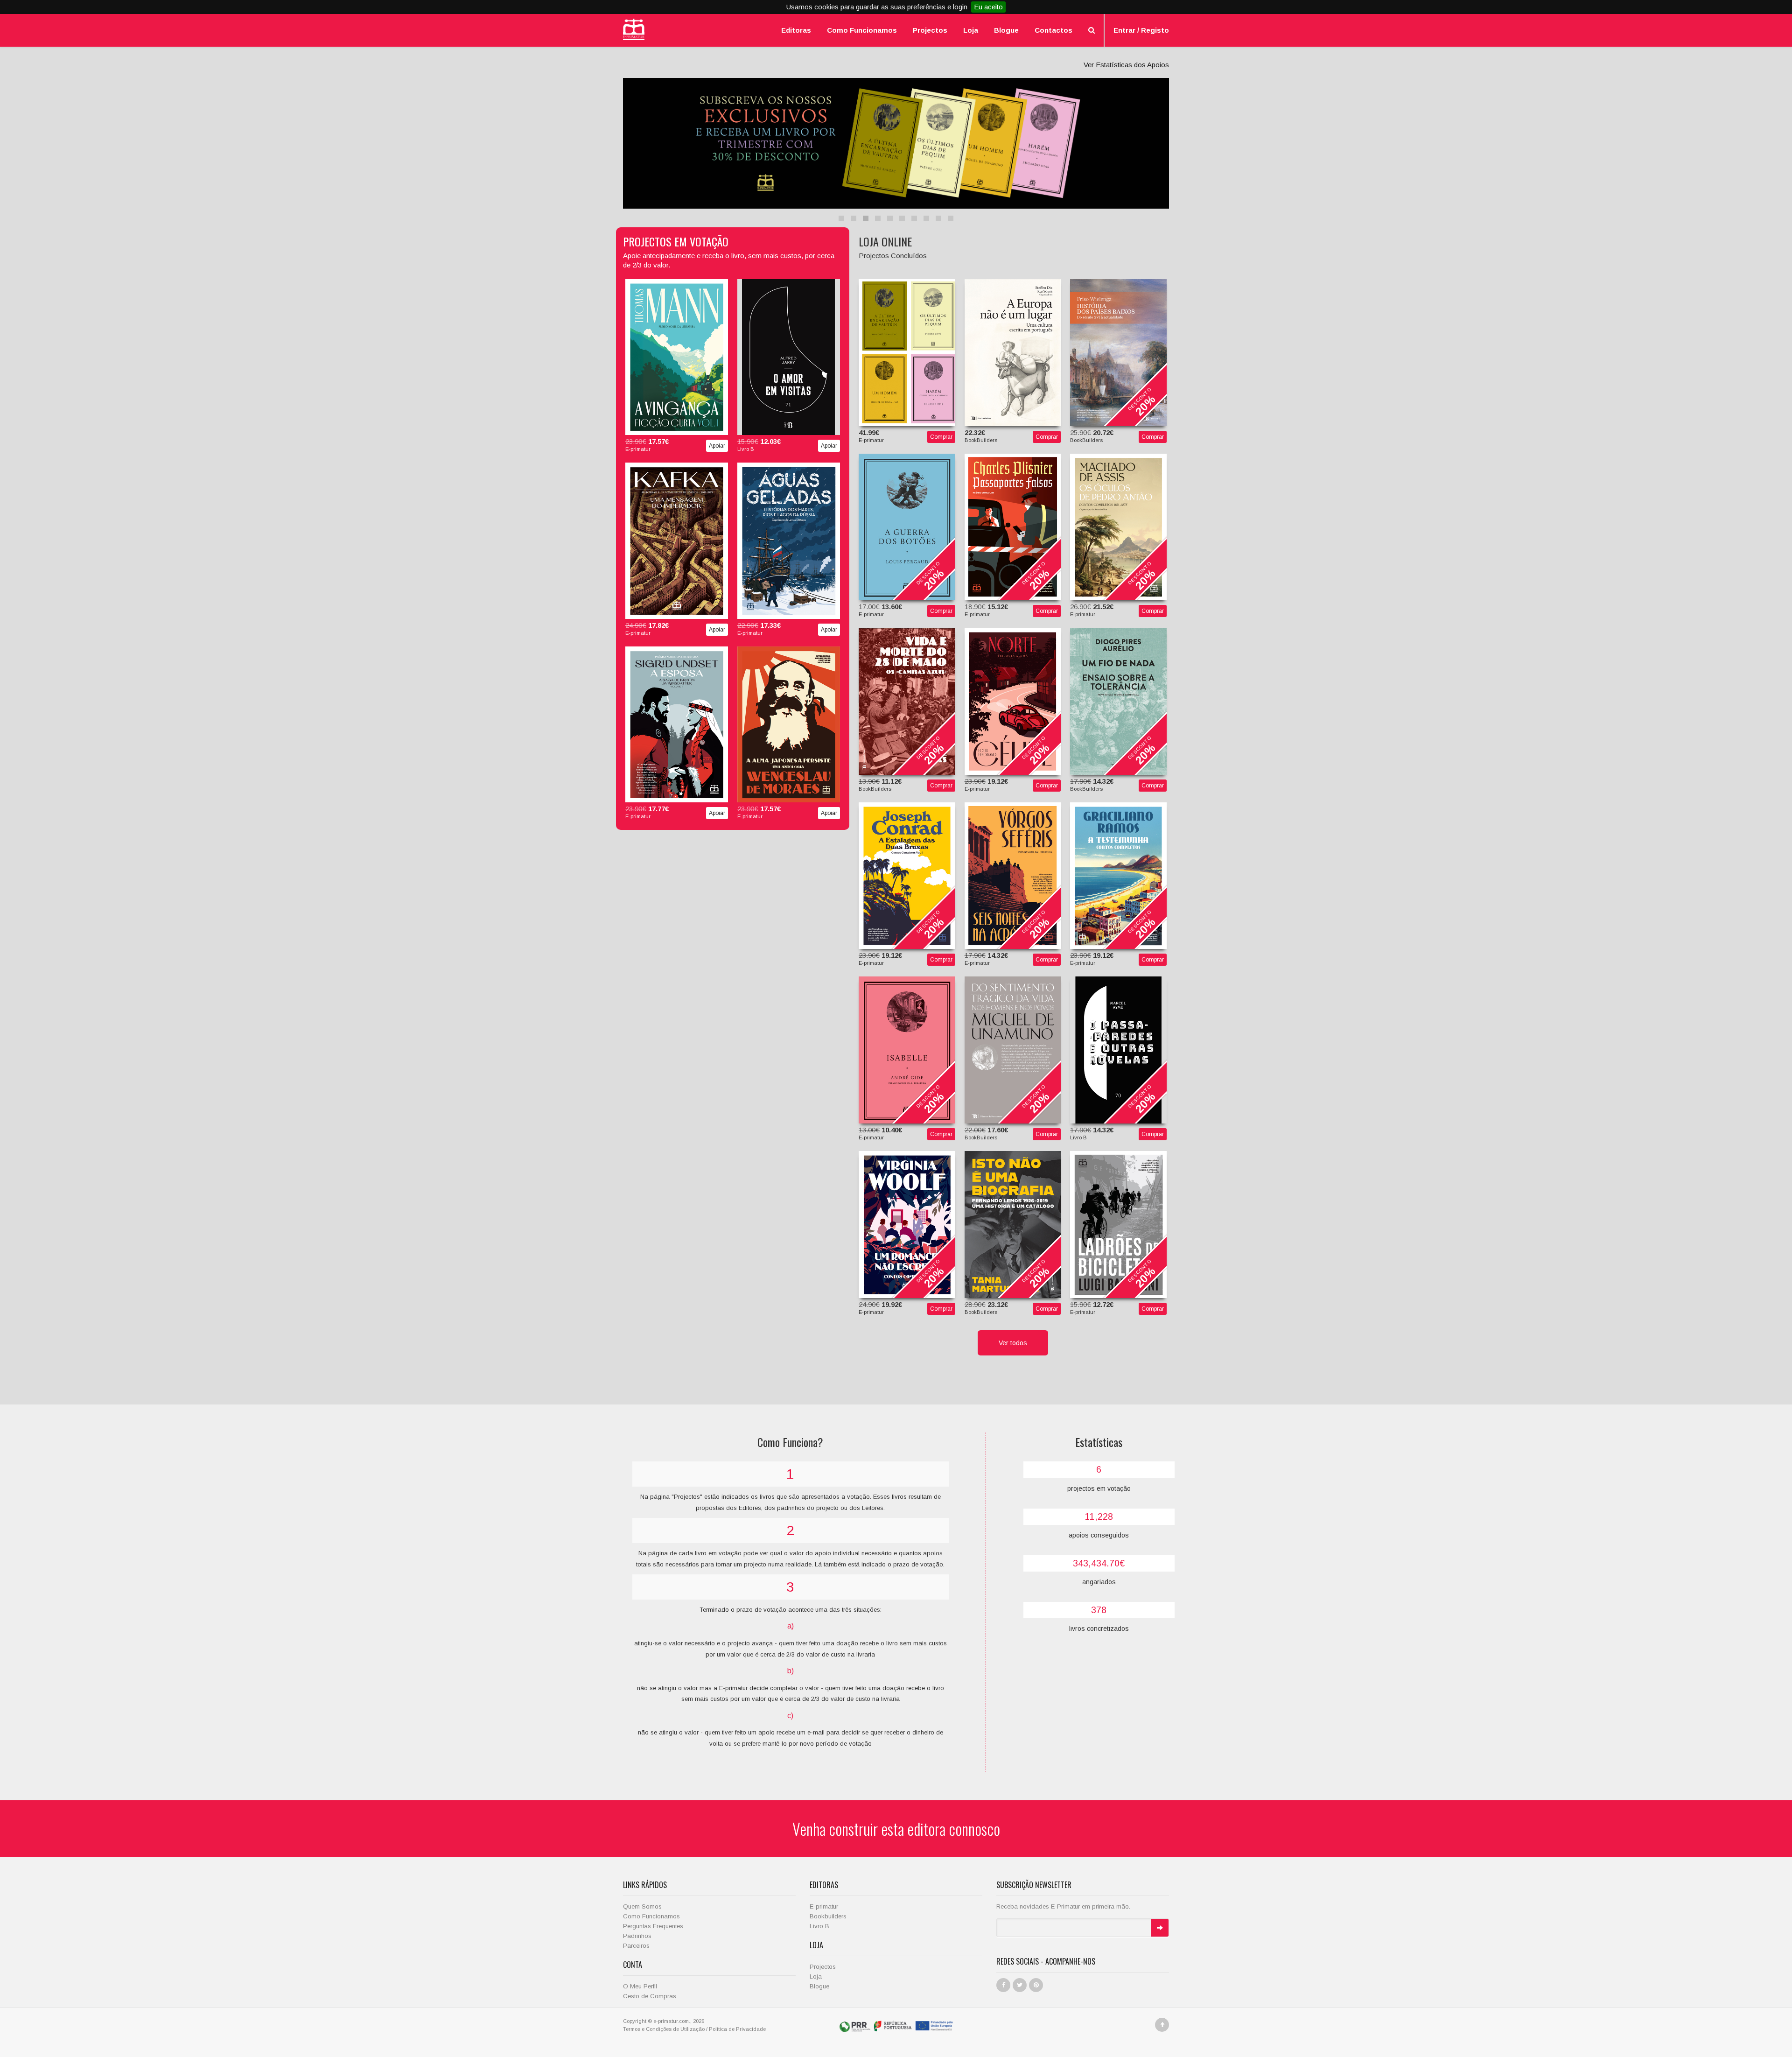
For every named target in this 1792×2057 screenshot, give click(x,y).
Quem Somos (642, 1906)
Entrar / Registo (1141, 30)
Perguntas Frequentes (653, 1926)
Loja (971, 30)
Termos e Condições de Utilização (664, 2029)
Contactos (1053, 30)
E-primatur (824, 1906)
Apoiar (717, 446)
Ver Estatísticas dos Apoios (1126, 65)
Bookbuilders (828, 1916)
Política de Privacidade (737, 2029)
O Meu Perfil (640, 1986)
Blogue (1006, 30)
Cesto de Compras (650, 1996)
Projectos (930, 30)
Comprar (941, 437)
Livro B (819, 1926)
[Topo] (1162, 2025)
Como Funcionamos (862, 30)
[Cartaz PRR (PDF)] (896, 2026)
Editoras (796, 30)
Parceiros (636, 1946)
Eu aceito (988, 7)
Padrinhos (637, 1936)
